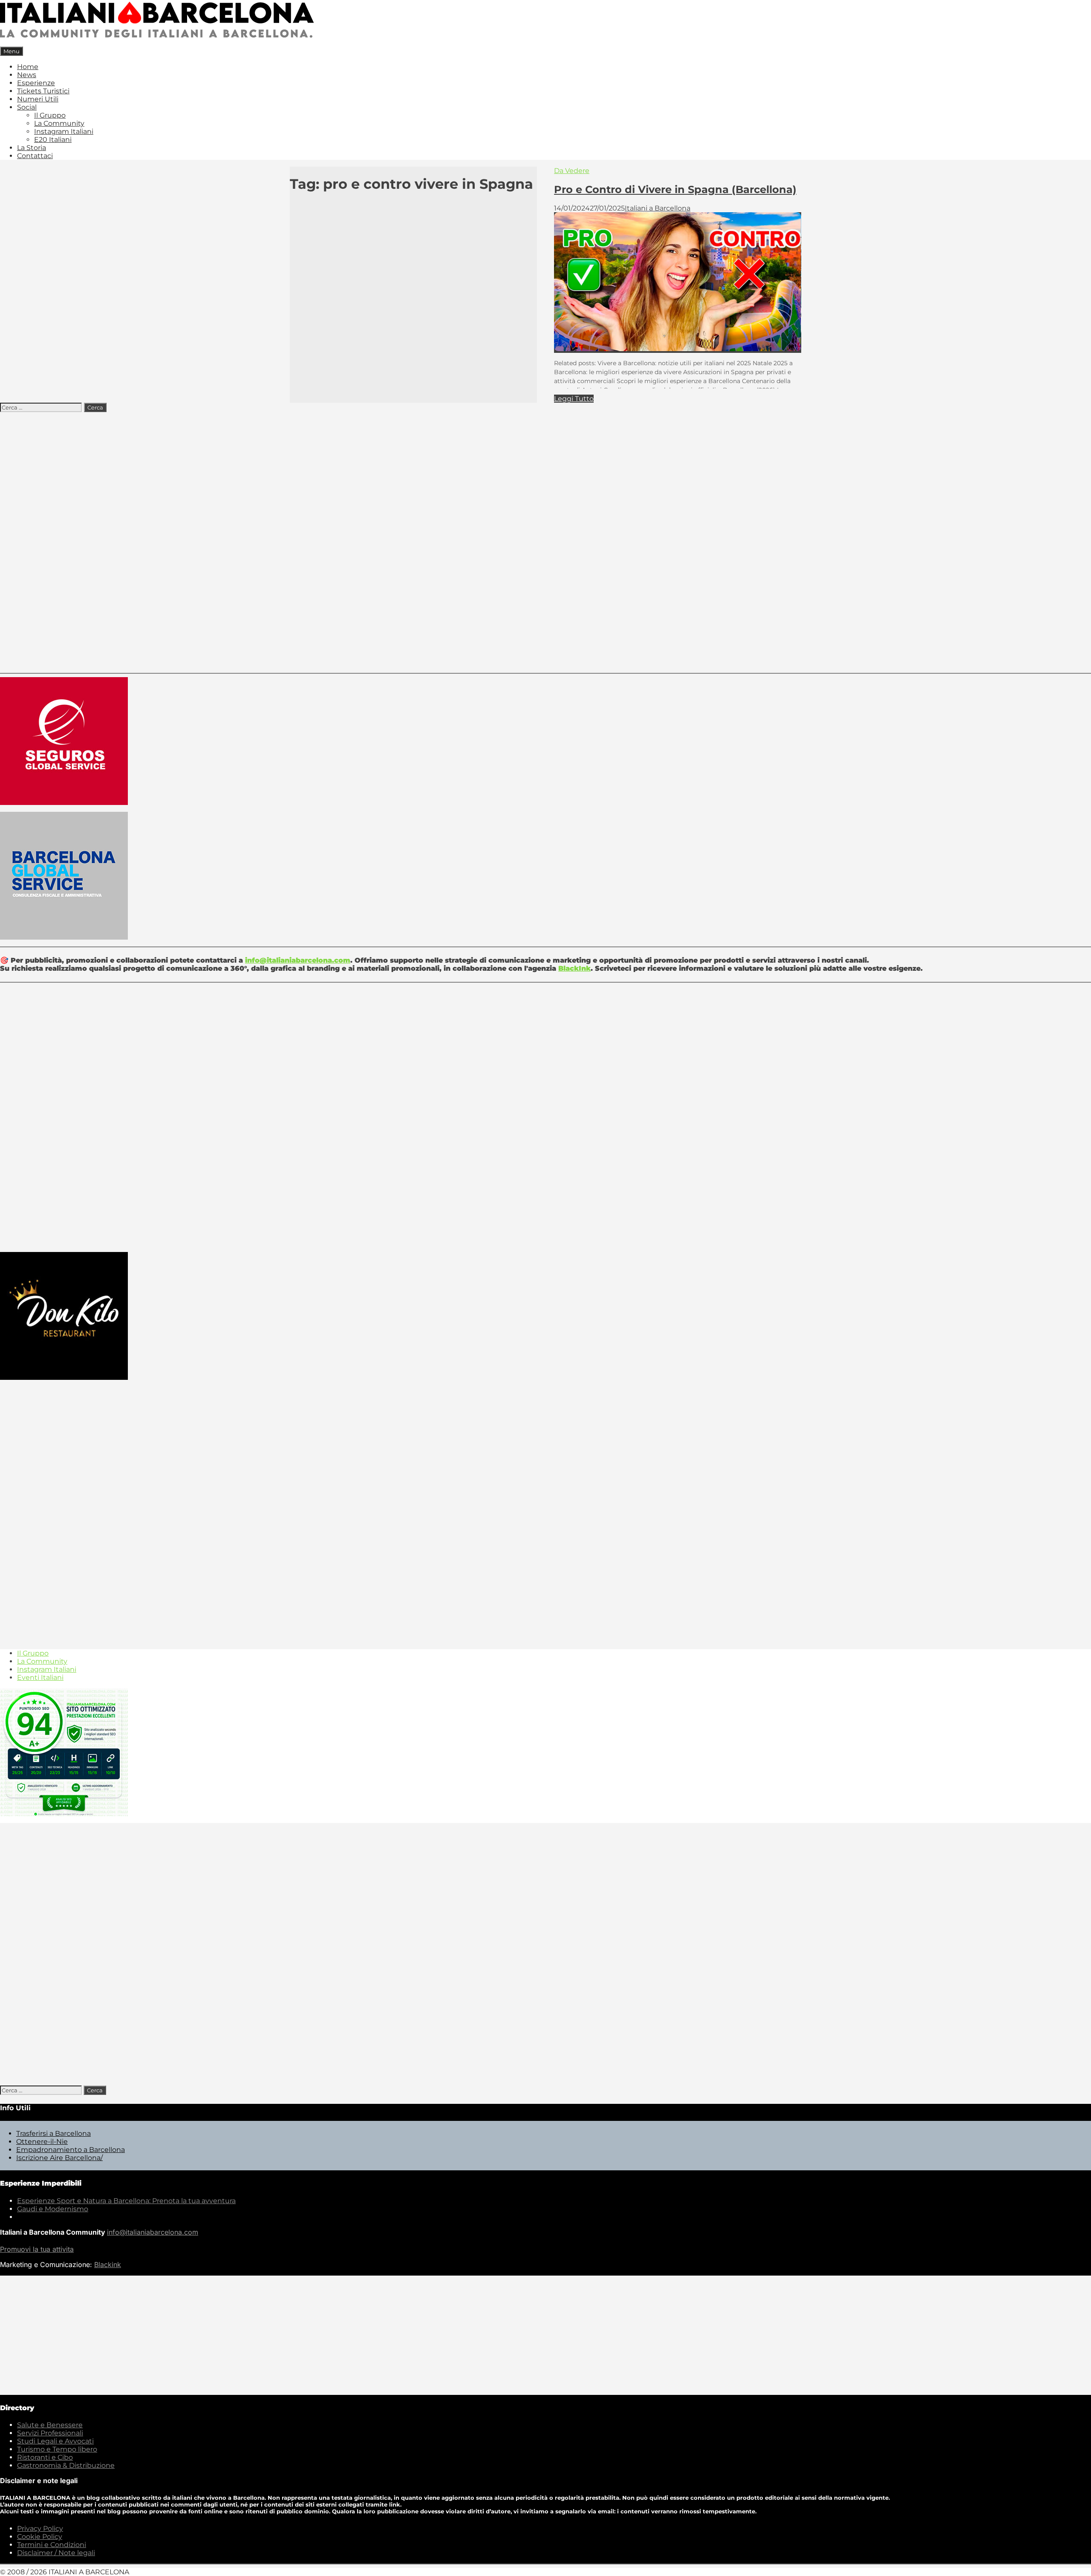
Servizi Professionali (50, 2433)
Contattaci (35, 156)
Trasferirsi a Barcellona (53, 2133)
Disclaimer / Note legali (56, 2553)
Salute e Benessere (50, 2425)
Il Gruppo (50, 115)
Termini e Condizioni (52, 2545)
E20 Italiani (53, 140)
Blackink (108, 2264)
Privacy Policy (40, 2528)
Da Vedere (572, 171)
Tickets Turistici (43, 91)
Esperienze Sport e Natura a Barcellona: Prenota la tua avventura (126, 2201)
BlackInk (574, 968)
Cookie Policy (40, 2537)
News (27, 75)
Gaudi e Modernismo (53, 2209)
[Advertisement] (545, 540)
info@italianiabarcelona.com (298, 960)
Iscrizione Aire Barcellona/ (59, 2158)
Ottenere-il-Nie (42, 2142)
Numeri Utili (38, 99)
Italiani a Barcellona (658, 208)
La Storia (32, 148)
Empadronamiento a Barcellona (71, 2150)
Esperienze (36, 83)
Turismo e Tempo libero (57, 2449)
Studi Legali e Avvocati (55, 2441)
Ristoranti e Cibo (45, 2457)
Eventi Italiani (40, 1677)
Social (27, 107)
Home (28, 67)
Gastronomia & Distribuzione (66, 2465)
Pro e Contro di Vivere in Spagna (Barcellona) (675, 189)
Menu (12, 51)
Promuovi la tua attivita (37, 2249)
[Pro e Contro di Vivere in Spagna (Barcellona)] (678, 349)
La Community (59, 123)
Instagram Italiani (64, 131)
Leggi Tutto (574, 399)
